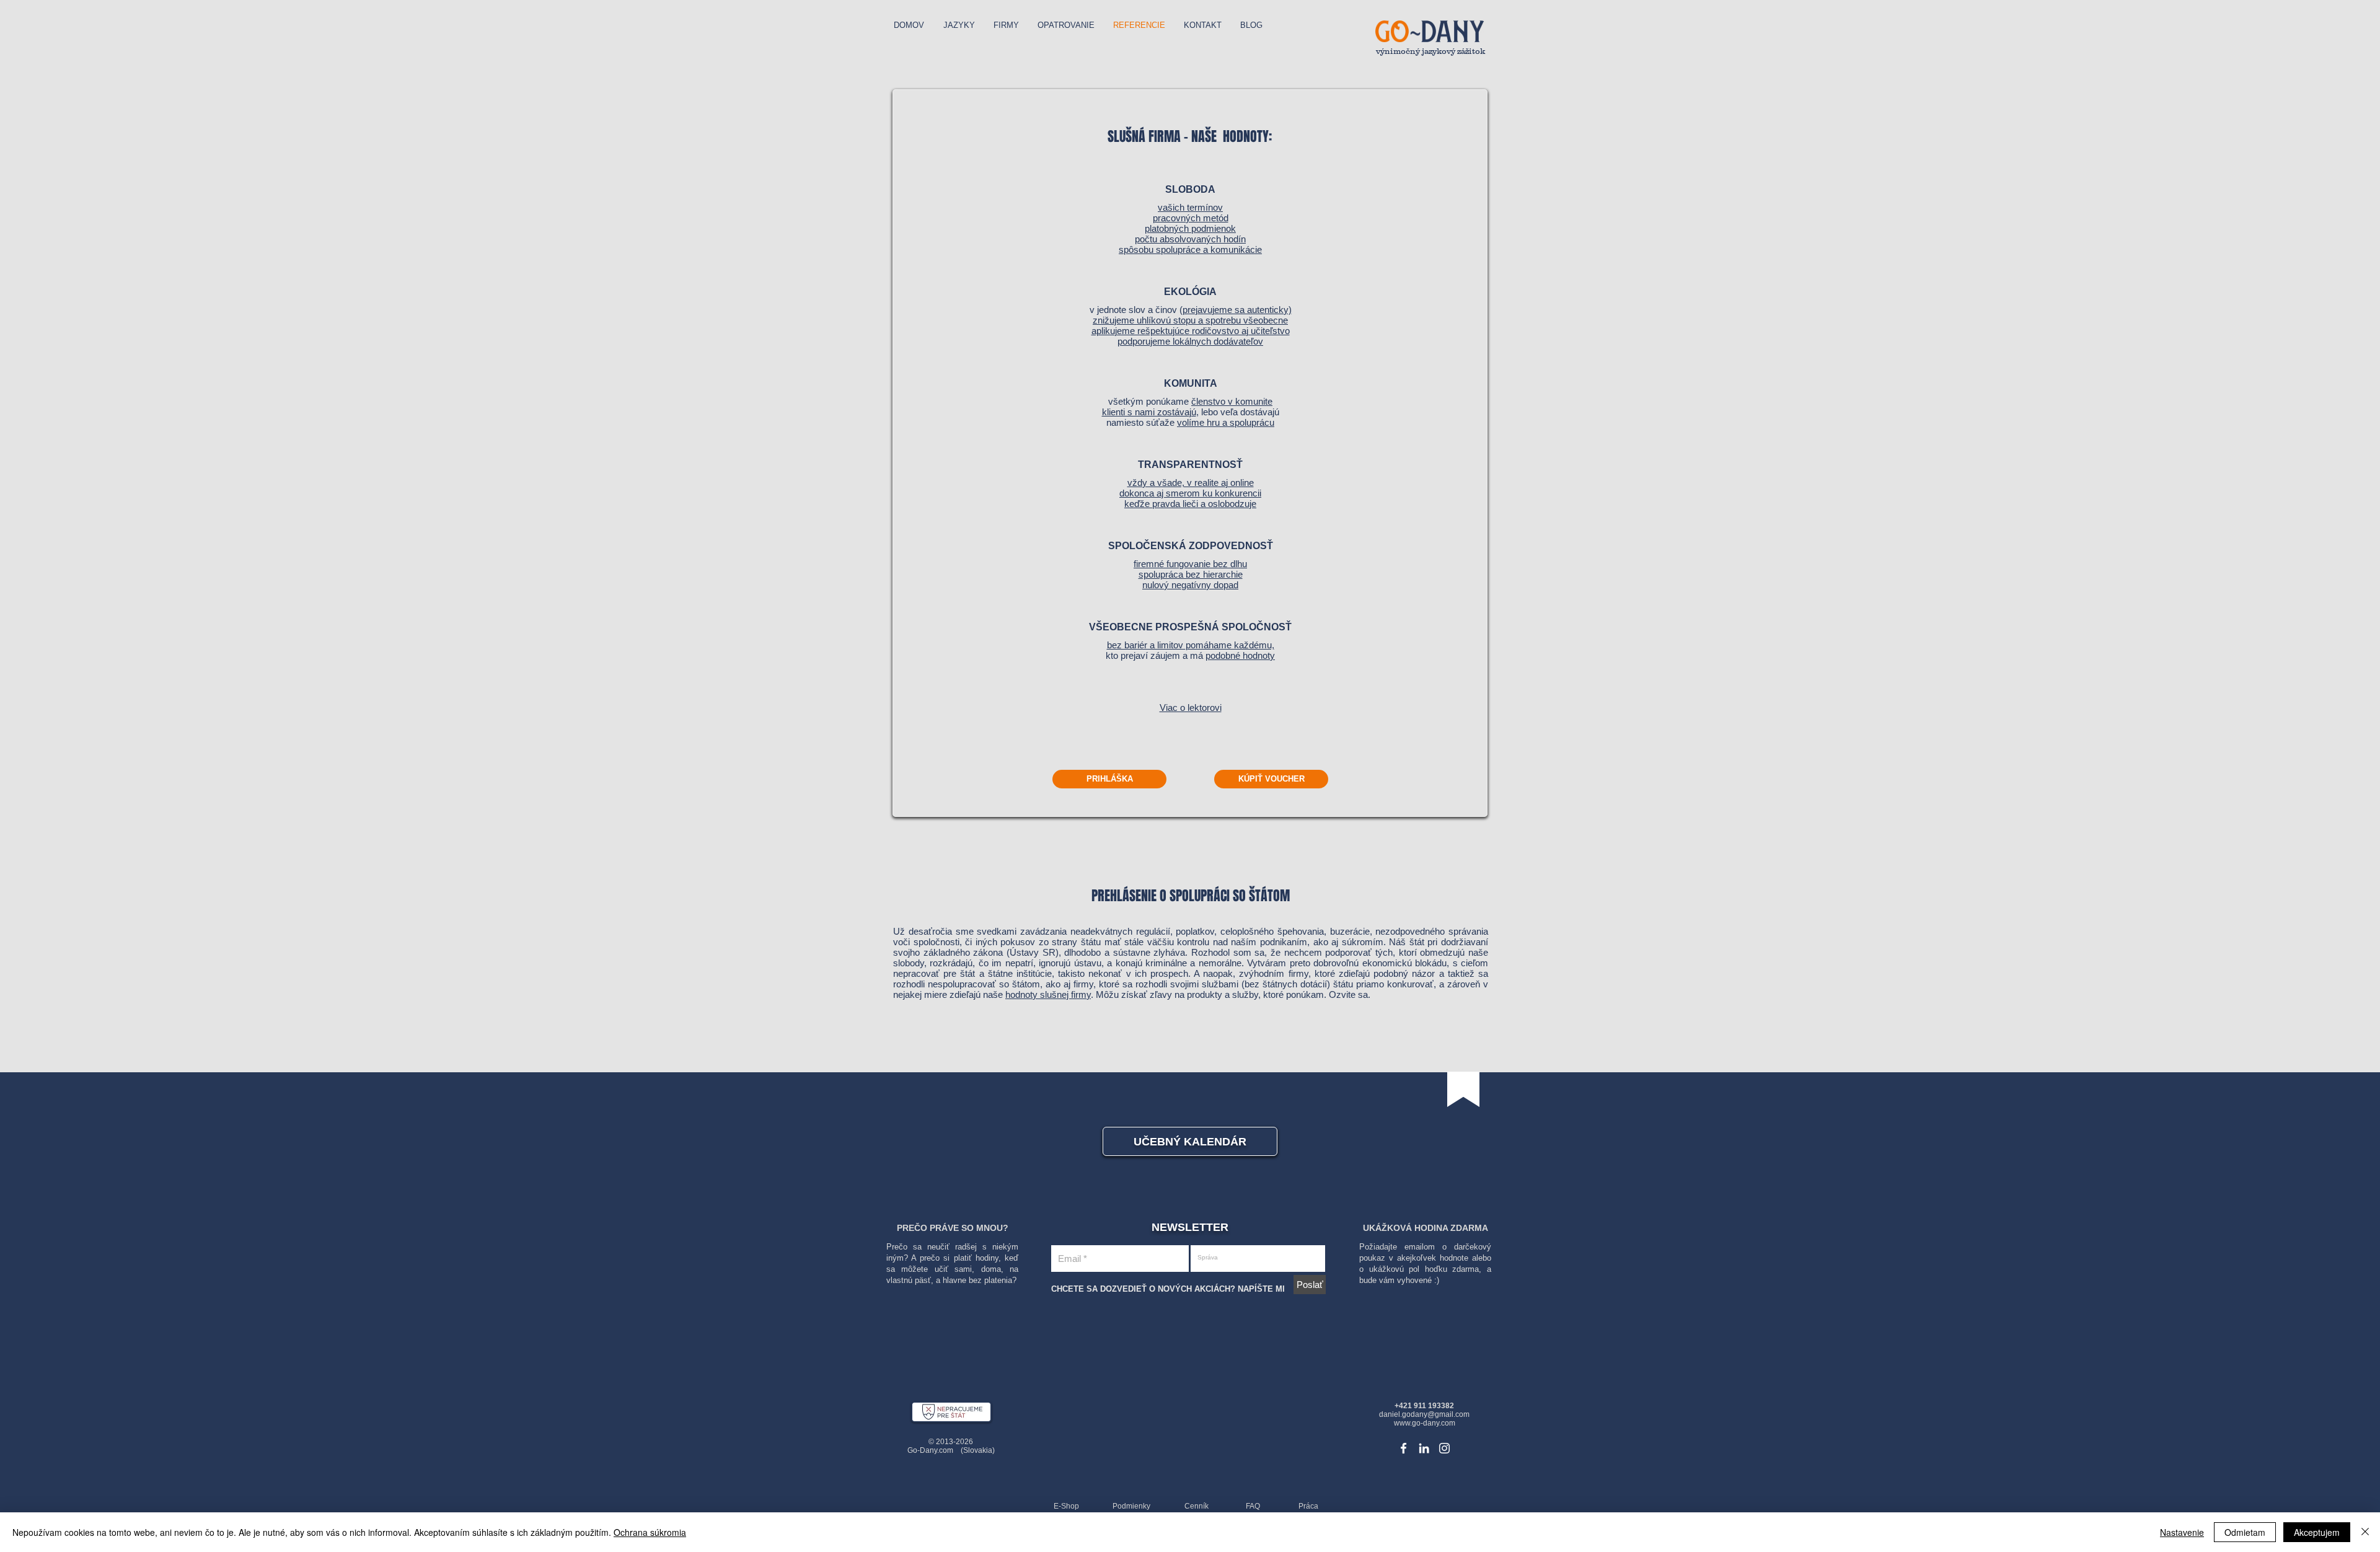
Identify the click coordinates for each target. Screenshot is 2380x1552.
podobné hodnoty (1240, 655)
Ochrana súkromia (650, 1532)
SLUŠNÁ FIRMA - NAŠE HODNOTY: (1190, 136)
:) (1435, 1280)
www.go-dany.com (1425, 1423)
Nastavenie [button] (2182, 1532)
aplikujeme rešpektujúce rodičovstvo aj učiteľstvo (1191, 331)
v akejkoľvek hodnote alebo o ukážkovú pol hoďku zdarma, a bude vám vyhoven (1425, 1269)
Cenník (1197, 1506)
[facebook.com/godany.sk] (1404, 1448)
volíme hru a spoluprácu (1226, 422)
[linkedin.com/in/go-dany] (1424, 1448)
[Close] (2365, 1532)
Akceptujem (2317, 1532)
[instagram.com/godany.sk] (1444, 1448)
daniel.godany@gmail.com (1424, 1414)
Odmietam (2245, 1532)
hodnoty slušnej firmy (1048, 994)
